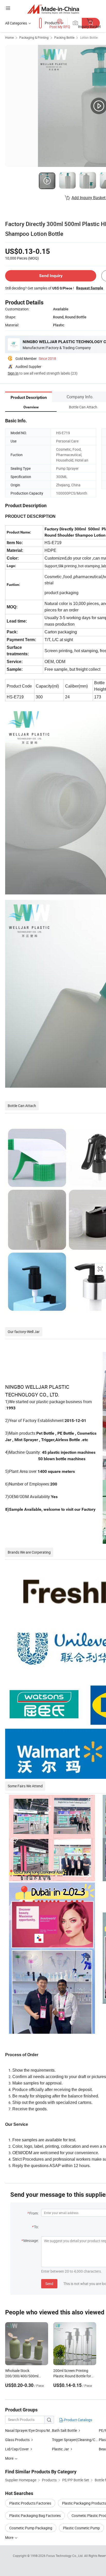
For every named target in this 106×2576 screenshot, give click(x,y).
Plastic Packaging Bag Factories (35, 2516)
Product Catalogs (78, 2420)
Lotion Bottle (89, 37)
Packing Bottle (64, 37)
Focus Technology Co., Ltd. (65, 2556)
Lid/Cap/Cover (17, 2449)
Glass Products (17, 2440)
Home (9, 37)
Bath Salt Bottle (64, 2430)
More (10, 2537)
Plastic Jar (60, 2449)
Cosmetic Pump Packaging (31, 2528)
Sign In (13, 373)
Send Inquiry (51, 276)
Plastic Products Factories (30, 2503)
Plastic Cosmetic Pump (81, 2528)
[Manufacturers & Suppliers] (53, 9)
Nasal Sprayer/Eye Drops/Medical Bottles (29, 2430)
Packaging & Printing (34, 37)
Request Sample (90, 288)
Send (49, 2284)
